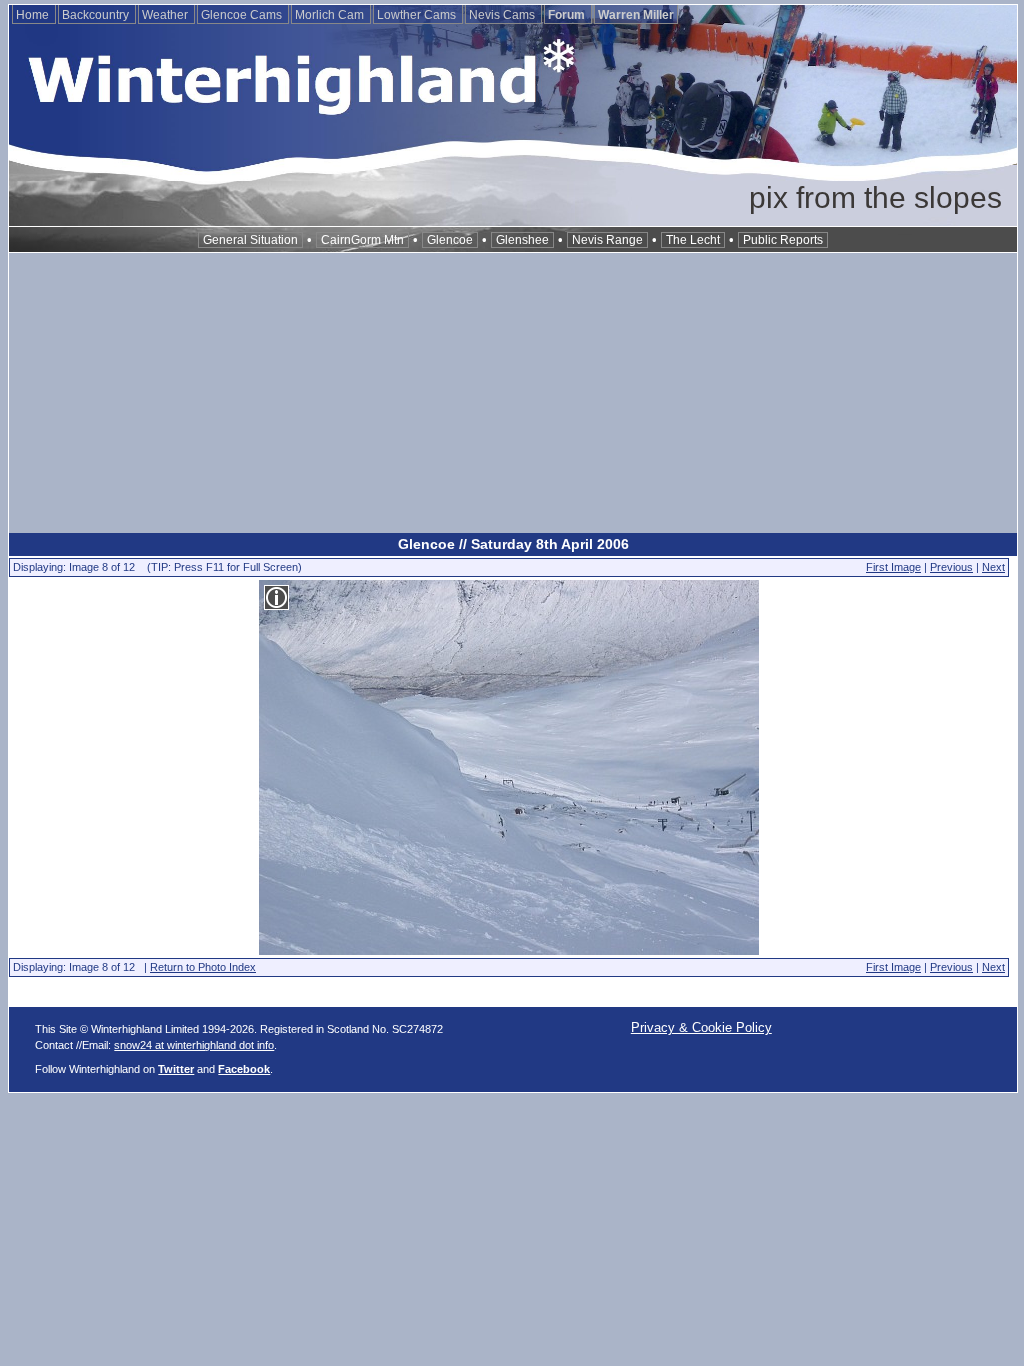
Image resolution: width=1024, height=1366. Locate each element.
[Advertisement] (513, 393)
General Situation (250, 240)
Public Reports (783, 240)
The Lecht (693, 240)
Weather (166, 15)
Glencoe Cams (243, 15)
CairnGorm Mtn (362, 240)
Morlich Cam (331, 15)
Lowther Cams (418, 15)
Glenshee (522, 240)
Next (993, 567)
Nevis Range (607, 240)
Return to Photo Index (203, 967)
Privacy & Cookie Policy (701, 1027)
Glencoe (450, 240)
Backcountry (97, 15)
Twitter (176, 1069)
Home (34, 15)
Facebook (244, 1069)
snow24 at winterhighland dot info (194, 1045)
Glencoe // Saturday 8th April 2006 (513, 544)
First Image (893, 567)
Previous (951, 567)
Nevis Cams (503, 15)
